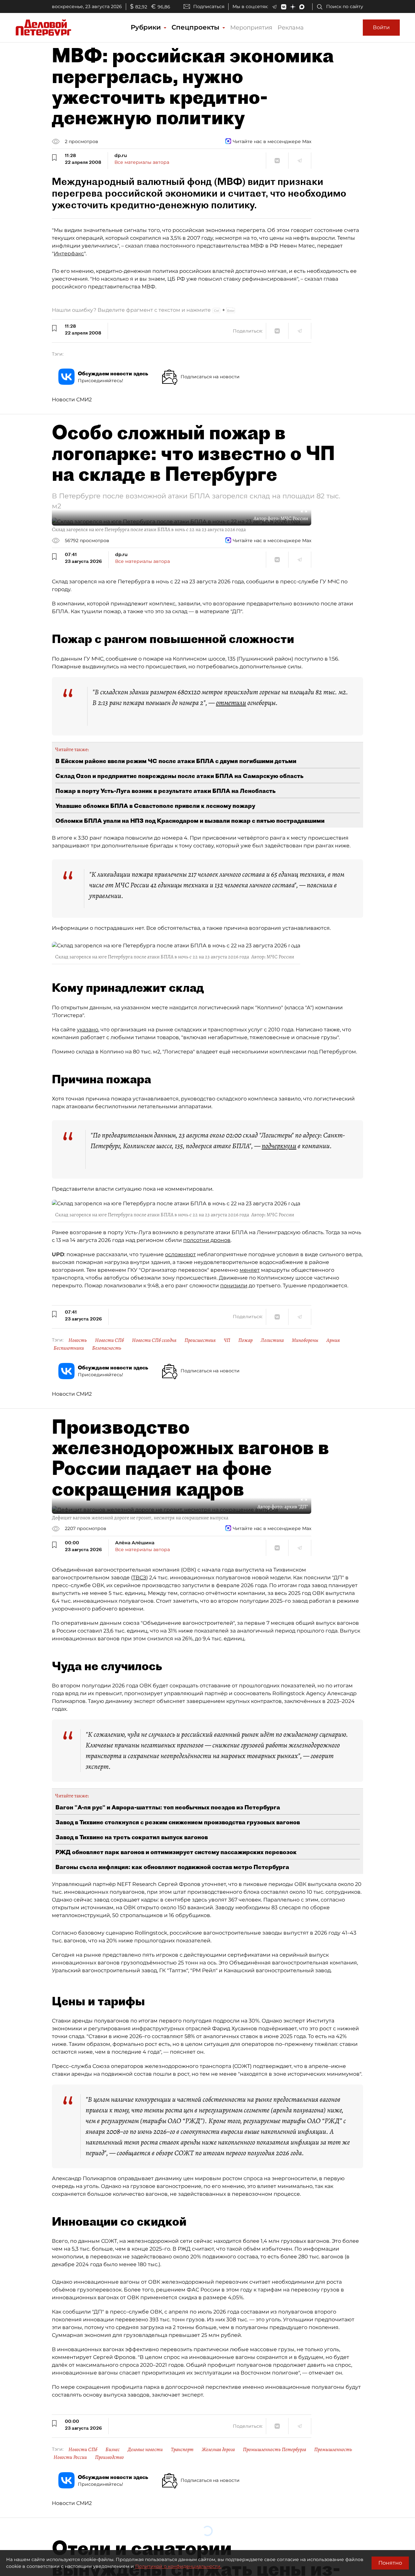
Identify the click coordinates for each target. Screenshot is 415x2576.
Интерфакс (69, 254)
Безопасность (107, 1348)
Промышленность (333, 2449)
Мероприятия (251, 28)
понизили (234, 1286)
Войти (381, 27)
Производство (109, 2457)
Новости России (70, 2457)
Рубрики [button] (147, 27)
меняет (250, 1270)
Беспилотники (69, 1348)
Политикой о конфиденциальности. (178, 2566)
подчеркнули (279, 1146)
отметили (231, 703)
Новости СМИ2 (72, 400)
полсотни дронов (207, 1240)
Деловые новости (145, 2449)
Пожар (245, 1340)
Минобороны (305, 1340)
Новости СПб (109, 1340)
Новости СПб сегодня (154, 1340)
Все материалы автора (142, 162)
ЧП (227, 1340)
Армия (333, 1340)
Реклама (291, 28)
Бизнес (113, 2449)
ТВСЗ (139, 1578)
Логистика (272, 1340)
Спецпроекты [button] (196, 27)
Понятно (390, 2563)
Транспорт (182, 2449)
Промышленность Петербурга (274, 2449)
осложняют (180, 1254)
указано (88, 1030)
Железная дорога (218, 2449)
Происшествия (200, 1340)
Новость (78, 1340)
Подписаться (209, 6)
